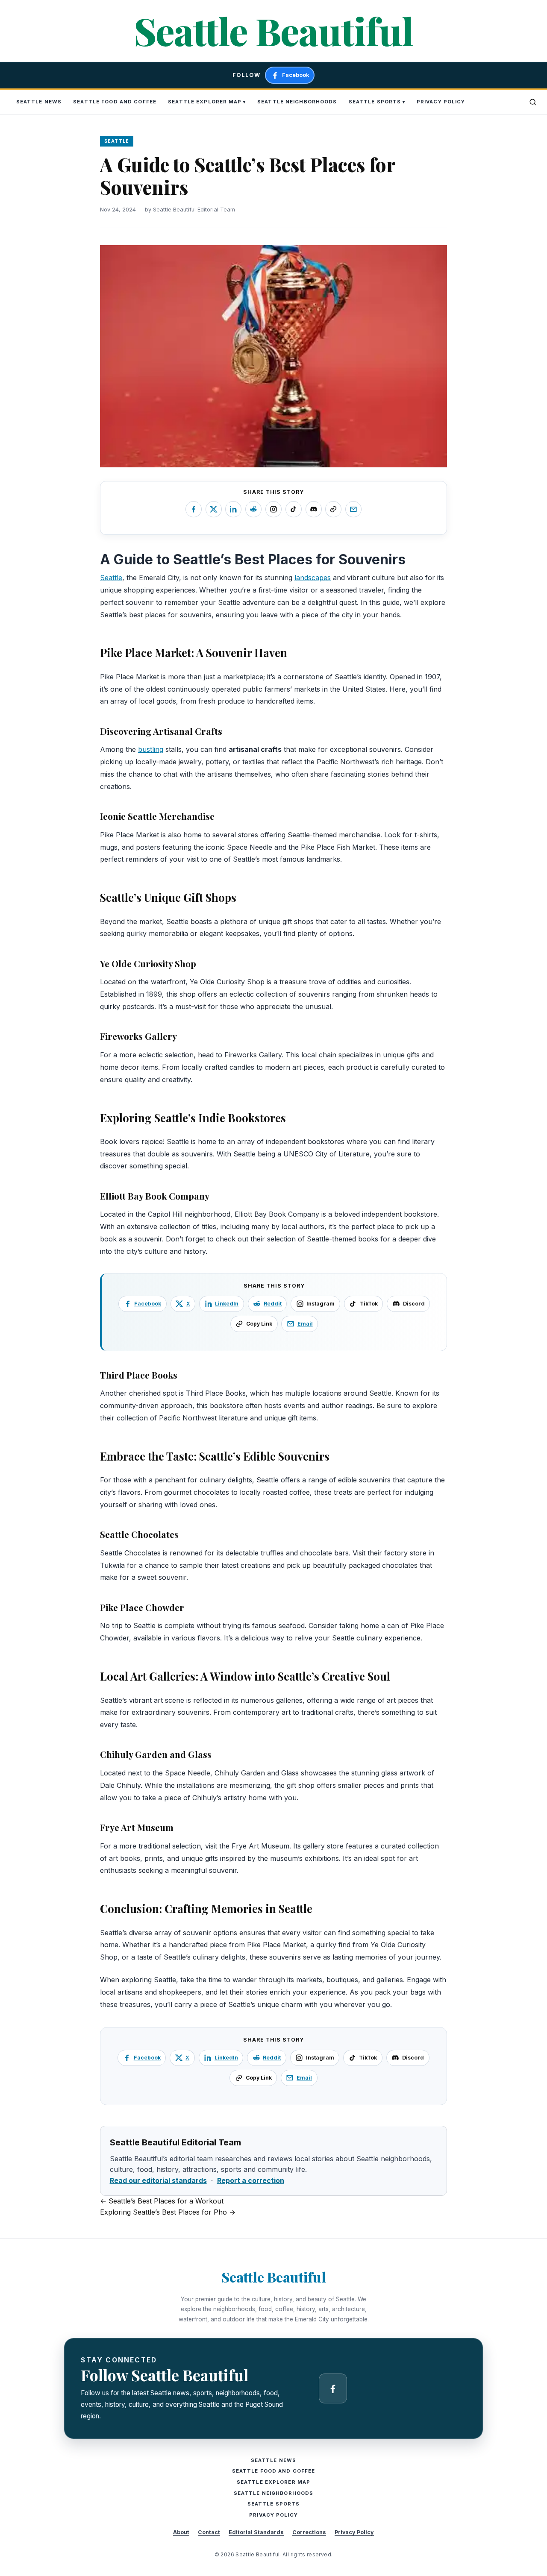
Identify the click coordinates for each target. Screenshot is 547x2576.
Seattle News (39, 102)
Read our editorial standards (158, 2180)
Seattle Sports (375, 102)
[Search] (533, 102)
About (181, 2532)
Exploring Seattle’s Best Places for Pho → (168, 2212)
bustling (151, 749)
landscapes (313, 578)
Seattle (111, 578)
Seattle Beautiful (273, 31)
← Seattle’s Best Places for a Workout (162, 2201)
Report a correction (251, 2180)
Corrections (309, 2532)
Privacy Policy (441, 102)
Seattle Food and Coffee (115, 102)
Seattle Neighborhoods (297, 102)
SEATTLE (117, 141)
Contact (209, 2532)
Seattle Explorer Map (205, 102)
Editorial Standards (256, 2532)
